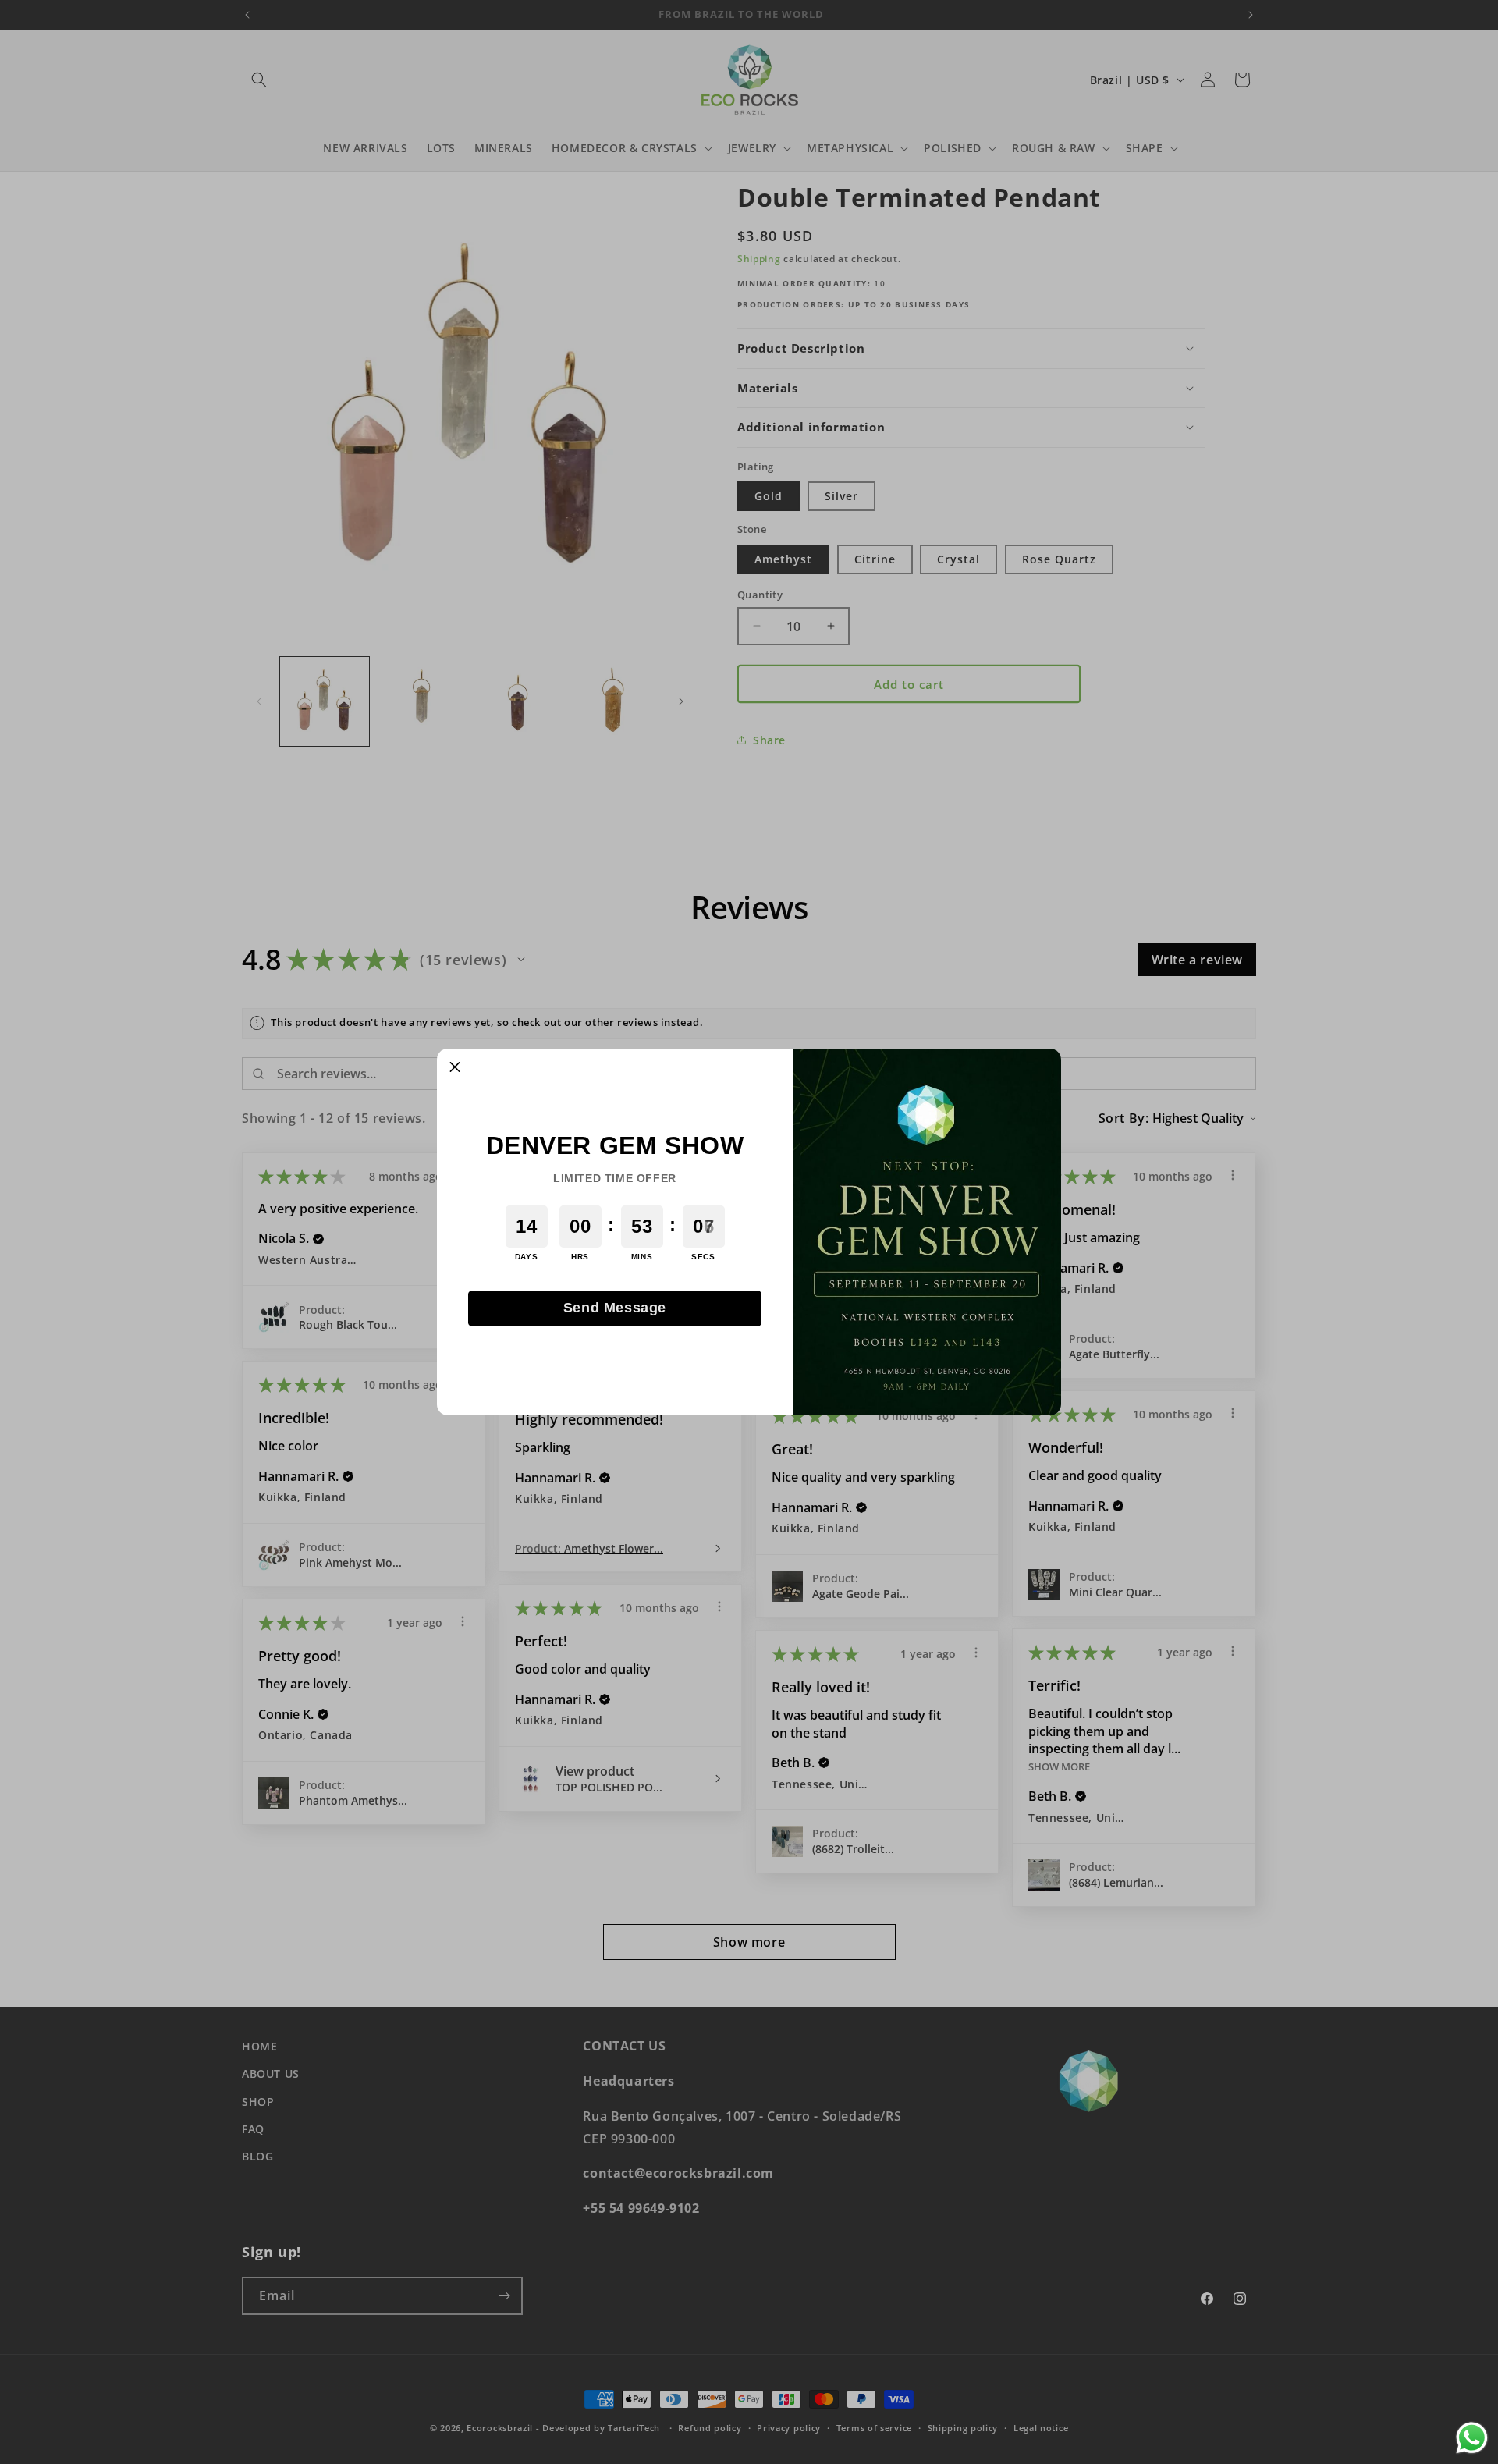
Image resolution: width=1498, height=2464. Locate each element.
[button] (455, 1067)
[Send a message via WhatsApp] (1472, 2438)
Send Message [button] (615, 1308)
